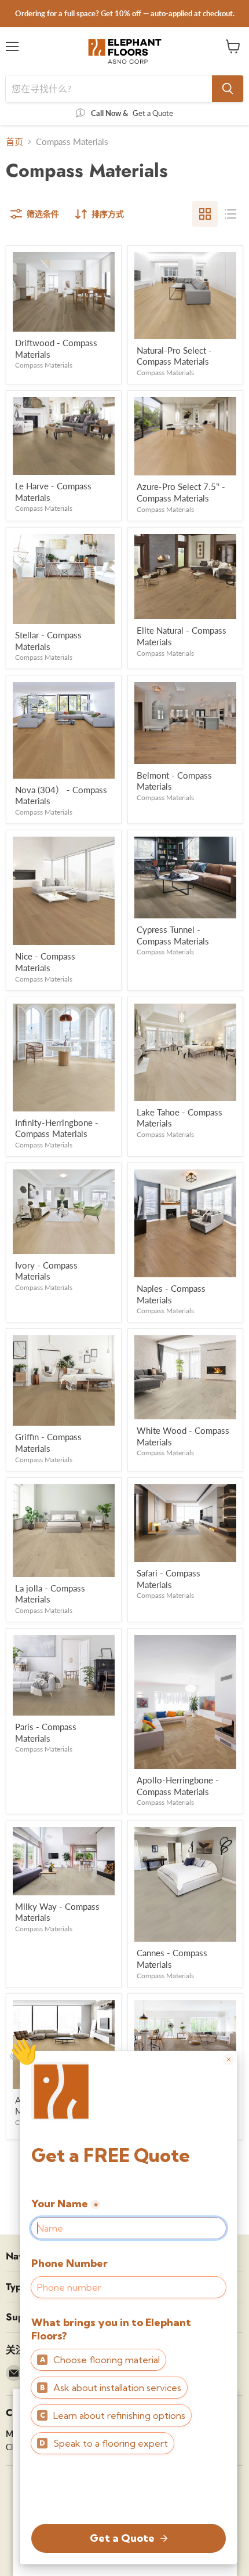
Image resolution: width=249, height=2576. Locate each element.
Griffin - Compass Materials (48, 1443)
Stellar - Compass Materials (48, 641)
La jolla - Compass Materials (50, 1594)
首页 (14, 142)
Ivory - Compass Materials (46, 1271)
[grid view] (205, 214)
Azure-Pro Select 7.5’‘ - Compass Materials (181, 492)
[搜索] (228, 89)
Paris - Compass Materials (46, 1732)
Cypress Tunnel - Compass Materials (173, 935)
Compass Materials (44, 365)
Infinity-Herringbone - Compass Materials (57, 1128)
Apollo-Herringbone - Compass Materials (178, 1786)
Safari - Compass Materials (169, 1579)
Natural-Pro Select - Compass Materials (174, 356)
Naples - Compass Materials (171, 1294)
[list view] (230, 214)
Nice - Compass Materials (45, 962)
